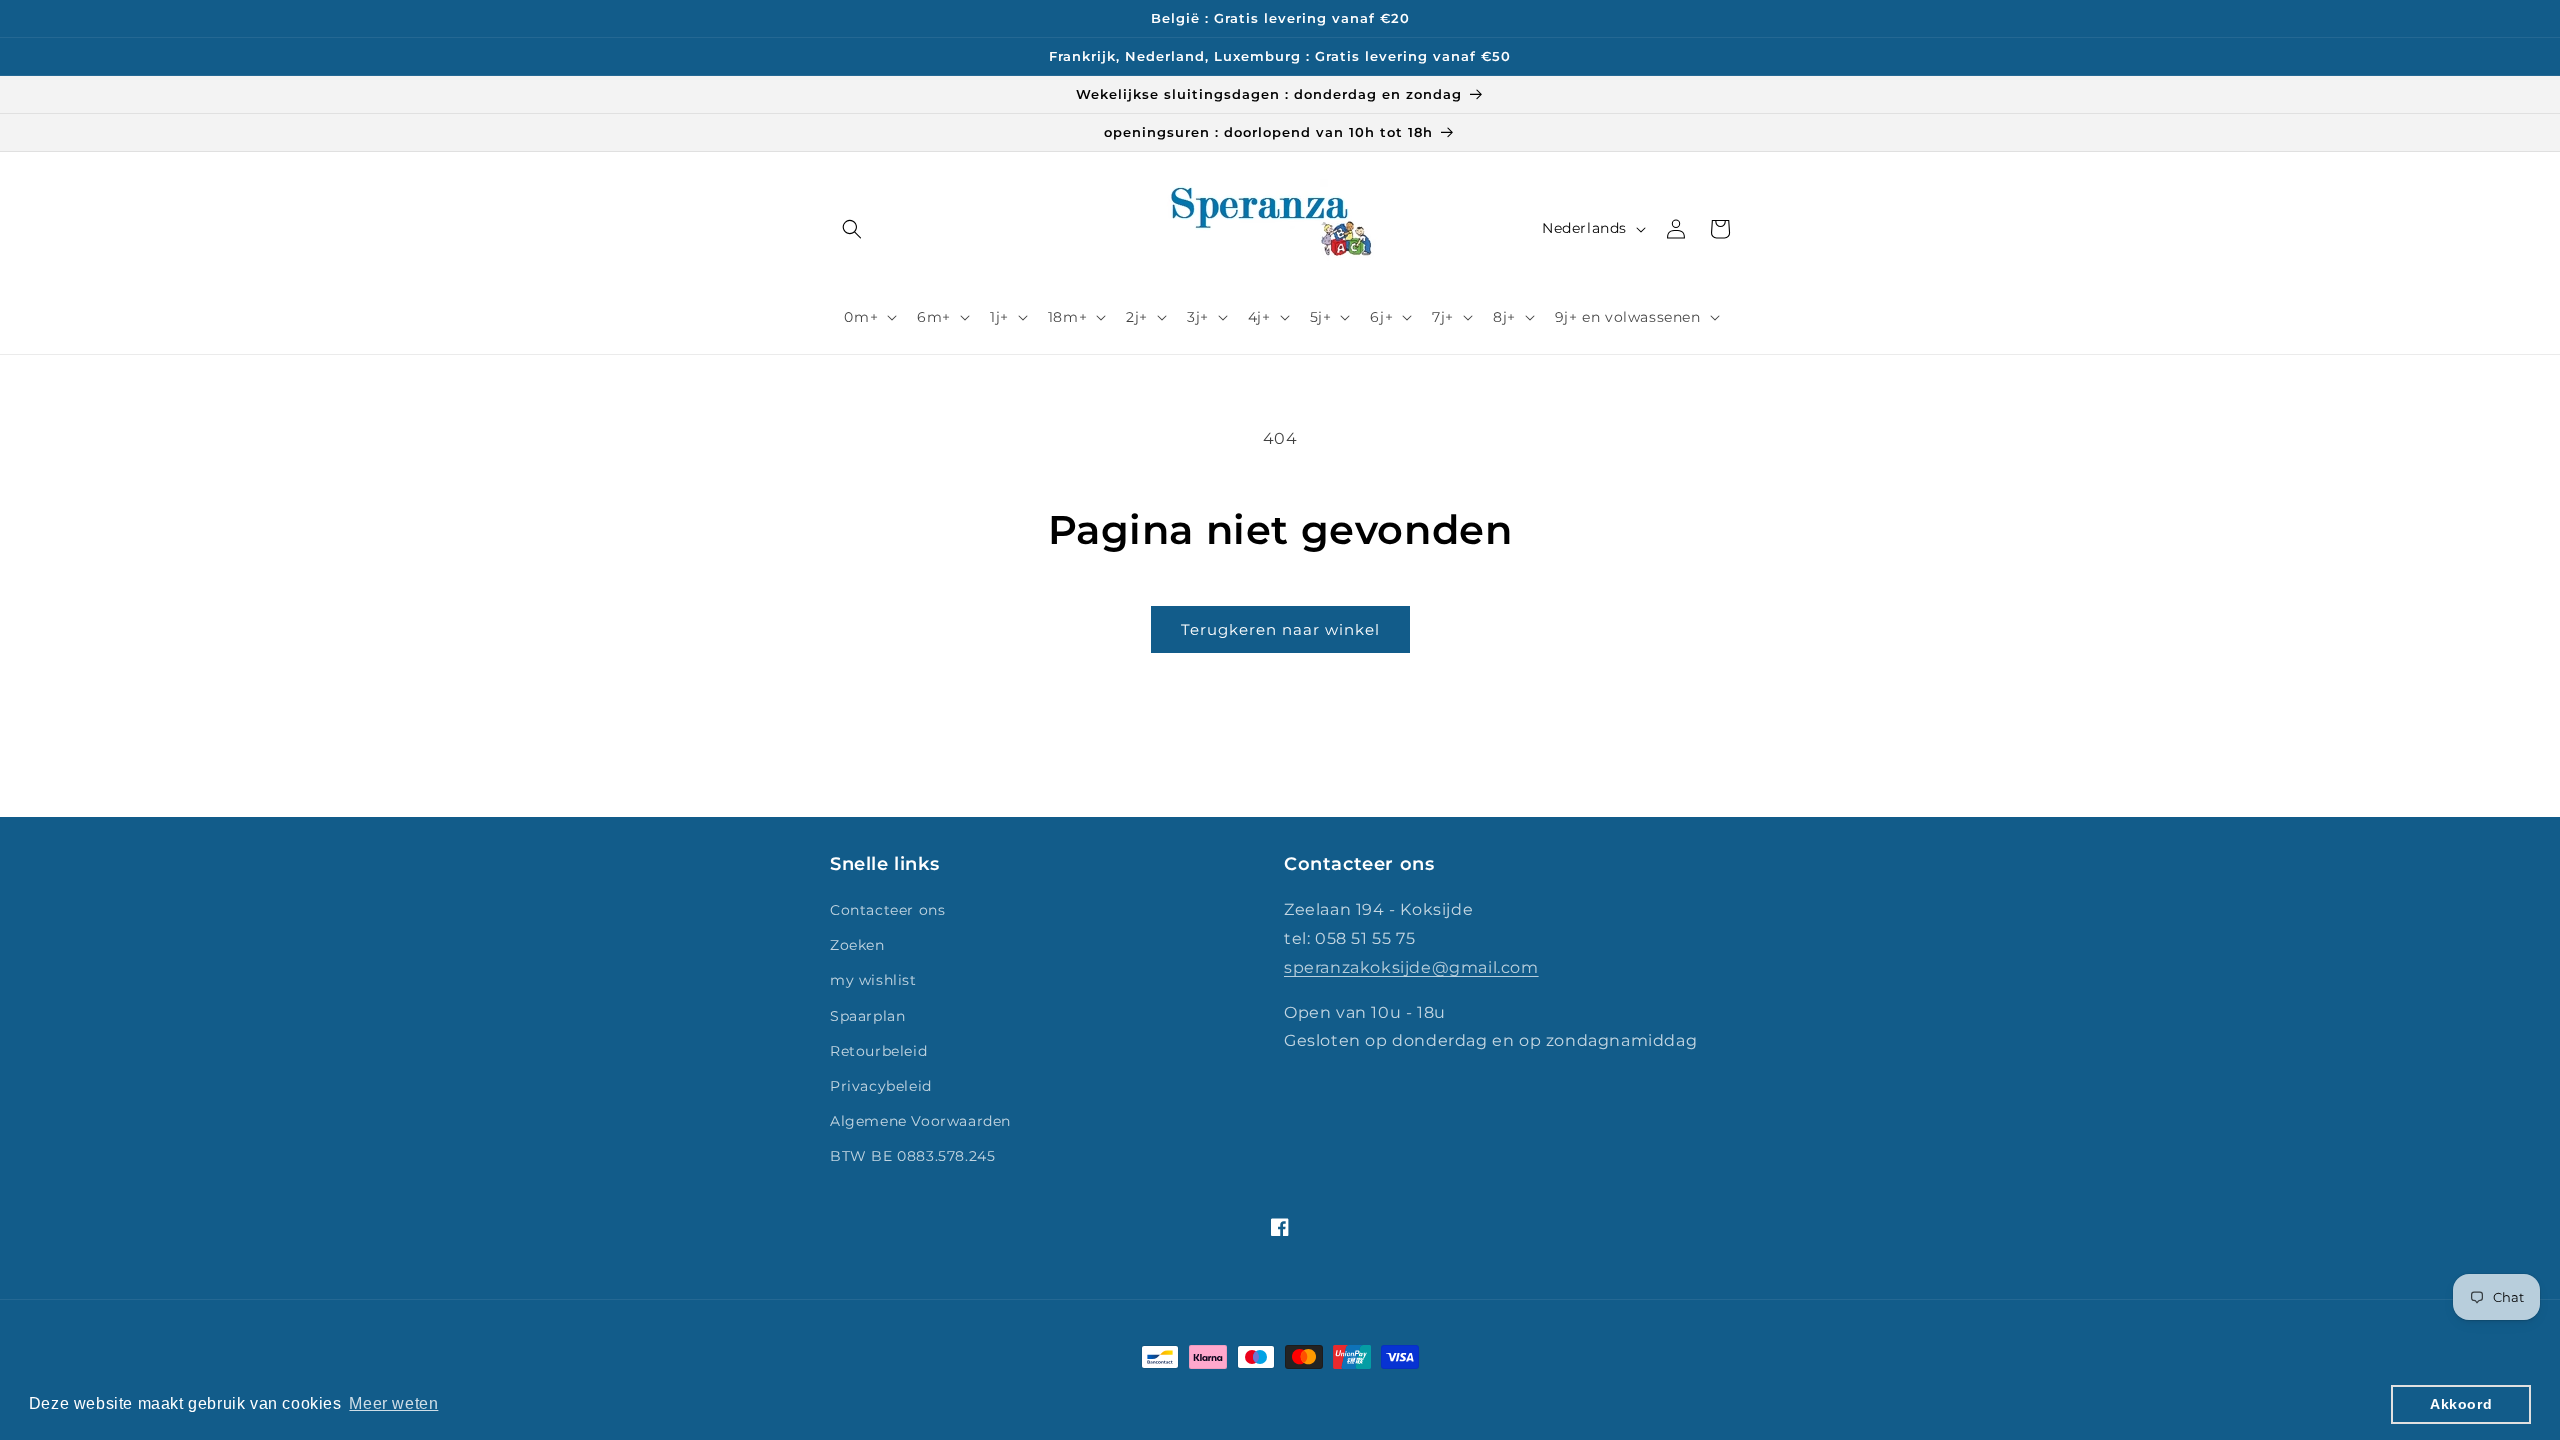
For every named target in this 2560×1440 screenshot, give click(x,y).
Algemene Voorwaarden (920, 1121)
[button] (852, 229)
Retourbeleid (878, 1051)
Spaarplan (867, 1016)
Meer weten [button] (393, 1403)
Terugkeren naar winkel (1280, 629)
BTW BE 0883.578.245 (912, 1156)
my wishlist (873, 980)
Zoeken (857, 945)
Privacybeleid (881, 1086)
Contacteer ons (887, 910)
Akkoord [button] (2461, 1404)
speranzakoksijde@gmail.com (1411, 967)
